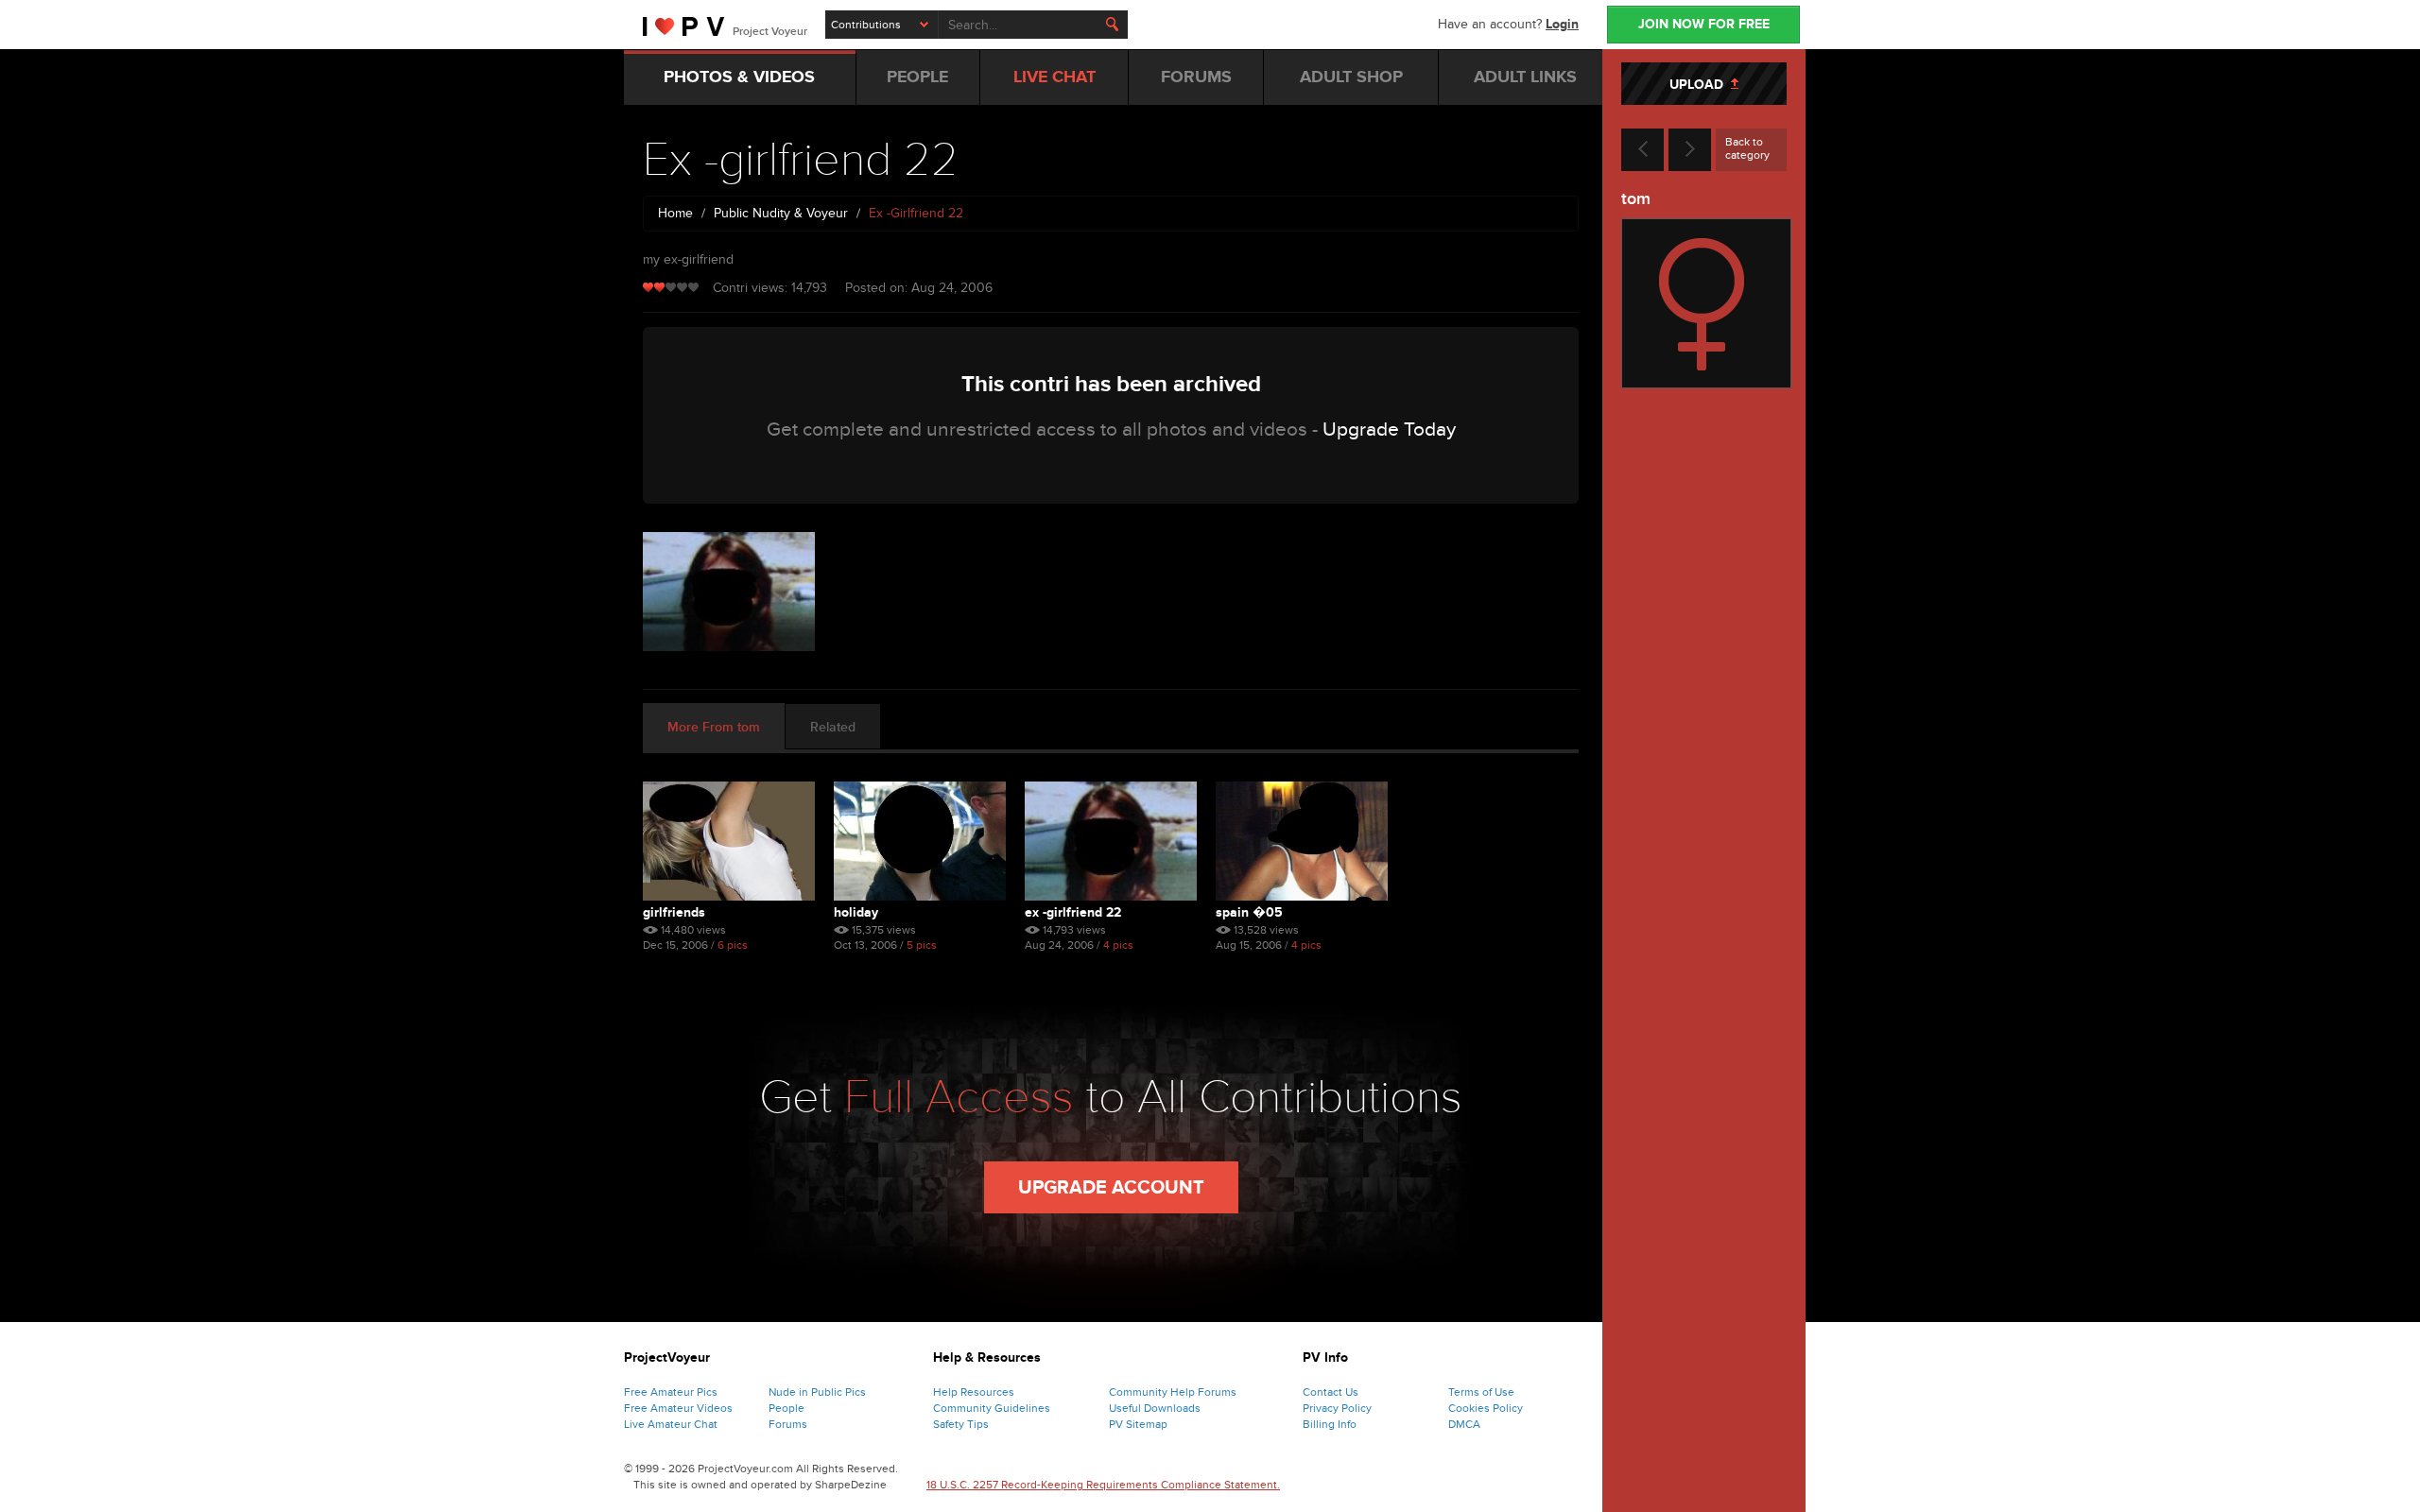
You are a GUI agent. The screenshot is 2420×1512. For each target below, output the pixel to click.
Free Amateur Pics (671, 1392)
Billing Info (1330, 1424)
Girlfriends (674, 912)
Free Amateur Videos (678, 1408)
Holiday (856, 912)
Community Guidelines (992, 1408)
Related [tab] (833, 727)
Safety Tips (961, 1424)
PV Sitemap (1138, 1424)
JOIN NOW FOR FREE (1704, 24)
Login (1562, 24)
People (786, 1408)
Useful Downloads (1155, 1408)
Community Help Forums (1173, 1392)
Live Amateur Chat (671, 1424)
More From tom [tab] (714, 727)
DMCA (1464, 1424)
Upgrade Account (1111, 1188)
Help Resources (974, 1392)
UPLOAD (1700, 85)
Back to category (1747, 148)
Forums (788, 1424)
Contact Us (1331, 1392)
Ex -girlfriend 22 (1073, 912)
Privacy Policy (1337, 1408)
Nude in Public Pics (817, 1392)
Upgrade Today (1389, 430)
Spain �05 (1249, 912)
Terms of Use (1481, 1392)
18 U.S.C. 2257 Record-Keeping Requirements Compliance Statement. (1103, 1485)
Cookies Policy (1486, 1408)
